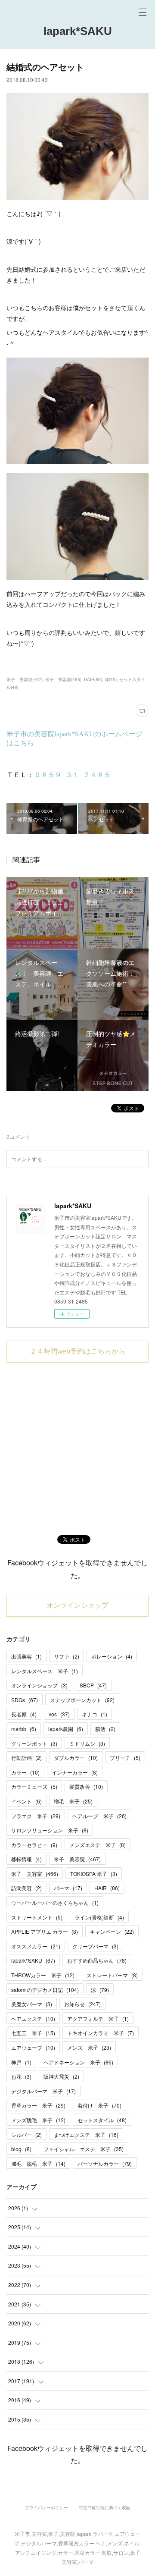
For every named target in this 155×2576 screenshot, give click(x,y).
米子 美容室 (35, 1874)
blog (21, 2149)
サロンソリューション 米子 (50, 1830)
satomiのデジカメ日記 (45, 1990)
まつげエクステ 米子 (86, 2135)
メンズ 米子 (89, 2047)
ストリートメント (37, 1917)
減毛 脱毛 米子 (38, 2163)
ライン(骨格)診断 (99, 1917)
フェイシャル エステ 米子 (84, 2149)
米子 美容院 (77, 1859)
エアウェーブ (33, 2047)
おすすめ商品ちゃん (97, 1960)
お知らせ (82, 2004)
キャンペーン (112, 1931)
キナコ (95, 1714)
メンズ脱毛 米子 (38, 2120)
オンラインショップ (77, 1605)
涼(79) (111, 679)
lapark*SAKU (78, 31)
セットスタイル (102, 2120)
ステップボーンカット (82, 1700)
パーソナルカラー (105, 2163)
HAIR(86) (93, 679)
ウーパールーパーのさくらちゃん (55, 1902)
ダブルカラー (76, 1758)
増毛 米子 (73, 1801)
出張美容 (26, 1656)
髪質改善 (86, 1786)
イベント (26, 1801)
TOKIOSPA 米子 (94, 1874)
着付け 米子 (99, 2105)
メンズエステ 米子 (98, 1845)
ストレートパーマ (112, 1975)
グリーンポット (34, 1743)
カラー (25, 1772)
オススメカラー (36, 1946)
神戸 (21, 2062)
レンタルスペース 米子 (45, 1671)
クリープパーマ (95, 1946)
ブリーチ (125, 1758)
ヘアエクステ (33, 2018)
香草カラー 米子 (38, 2105)
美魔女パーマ (32, 2004)
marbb (24, 1729)
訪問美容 (26, 1888)
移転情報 (26, 1859)
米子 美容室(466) (63, 679)
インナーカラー (75, 1772)
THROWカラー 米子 (43, 1975)
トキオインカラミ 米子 (101, 2033)
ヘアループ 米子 (99, 1816)
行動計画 (26, 1758)
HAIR (107, 1888)
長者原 (24, 1714)
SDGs (25, 1700)
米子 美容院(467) (25, 679)
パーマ (68, 1888)
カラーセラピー (34, 1845)
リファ (67, 1656)
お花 (21, 2076)
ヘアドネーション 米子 (78, 2062)
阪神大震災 (61, 2076)
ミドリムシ (87, 1743)
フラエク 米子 (36, 1816)
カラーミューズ (34, 1786)
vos (59, 1714)
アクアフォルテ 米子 (98, 2018)
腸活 (105, 1729)
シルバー (26, 2135)
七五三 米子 (33, 2033)
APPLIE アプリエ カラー (45, 1931)
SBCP (93, 1685)
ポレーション (112, 1656)
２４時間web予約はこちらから (77, 1351)
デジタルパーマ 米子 (43, 2091)
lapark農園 (66, 1729)
